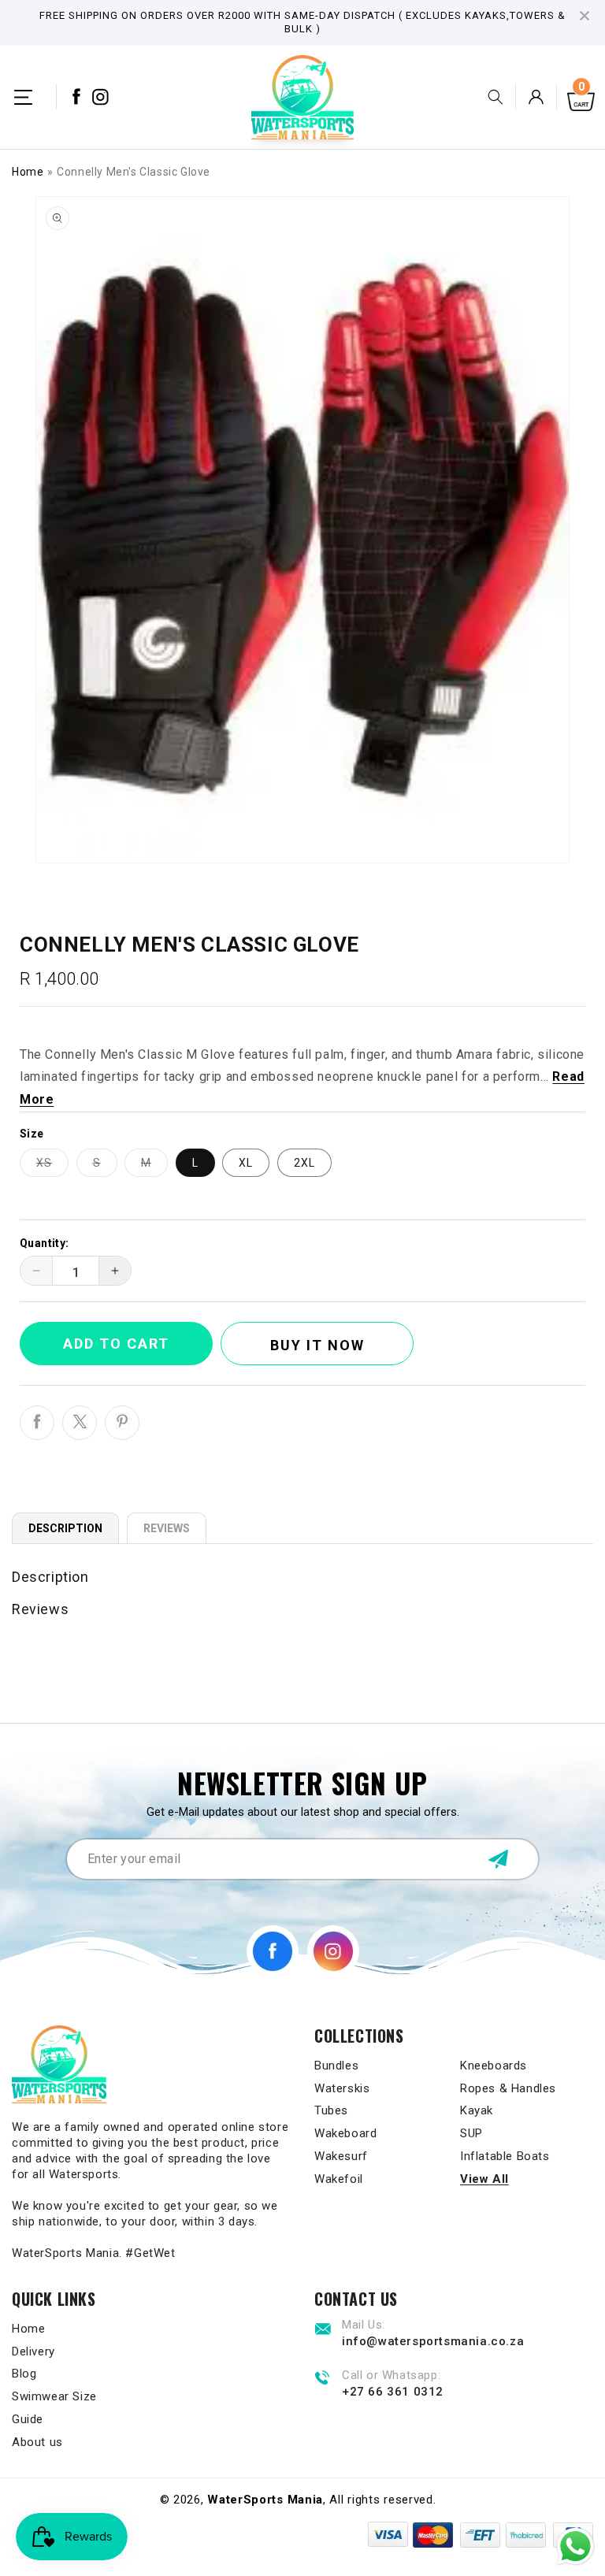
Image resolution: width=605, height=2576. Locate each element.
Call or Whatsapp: (391, 2376)
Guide (28, 2419)
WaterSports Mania (265, 2500)
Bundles (336, 2066)
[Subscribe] (498, 1859)
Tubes (331, 2110)
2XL (304, 1163)
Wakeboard (345, 2133)
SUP (471, 2133)
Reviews (167, 1528)
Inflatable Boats (505, 2156)
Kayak (477, 2110)
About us (37, 2442)
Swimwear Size (54, 2396)
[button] (23, 97)
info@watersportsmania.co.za (433, 2341)
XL (246, 1163)
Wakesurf (341, 2156)
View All (484, 2179)
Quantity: (45, 1243)
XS (52, 1166)
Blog (24, 2374)
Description (65, 1528)
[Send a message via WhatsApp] (575, 2546)
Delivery (33, 2351)
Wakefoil (339, 2179)
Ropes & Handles (508, 2088)
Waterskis (342, 2088)
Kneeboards (494, 2066)
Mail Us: (364, 2325)
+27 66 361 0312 (393, 2392)
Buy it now (317, 1345)
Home (28, 172)
